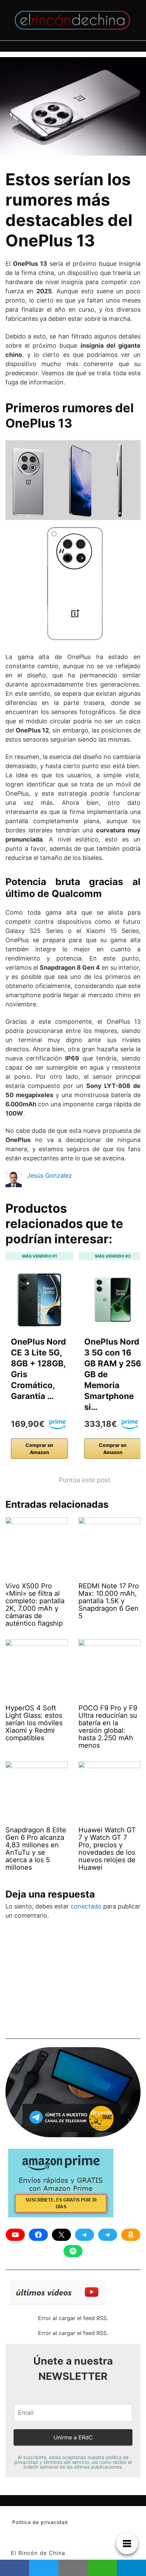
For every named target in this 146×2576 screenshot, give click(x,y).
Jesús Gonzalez (50, 1175)
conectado (86, 1906)
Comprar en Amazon (39, 1449)
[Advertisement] (56, 1982)
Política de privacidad (40, 2522)
